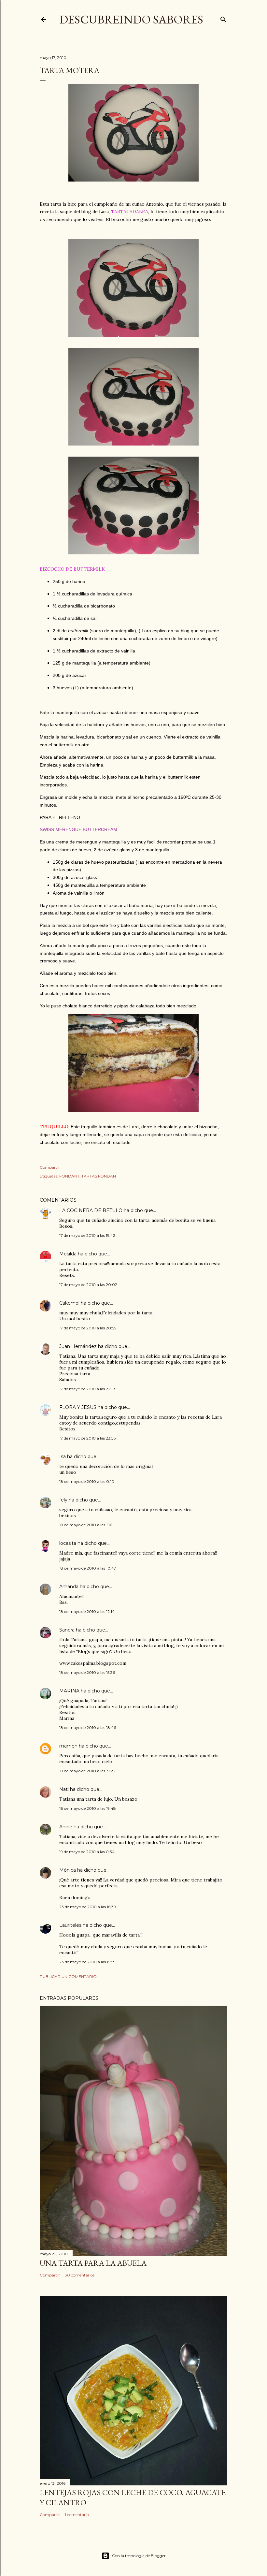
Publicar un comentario (68, 1976)
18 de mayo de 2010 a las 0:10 (87, 1481)
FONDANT (69, 1176)
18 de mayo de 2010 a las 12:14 (87, 1611)
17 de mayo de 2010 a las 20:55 (88, 1328)
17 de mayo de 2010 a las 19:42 (87, 1235)
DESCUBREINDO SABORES (131, 19)
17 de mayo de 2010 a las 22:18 (87, 1389)
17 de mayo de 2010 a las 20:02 (88, 1285)
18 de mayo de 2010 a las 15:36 (87, 1672)
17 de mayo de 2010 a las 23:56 (87, 1438)
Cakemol (69, 1303)
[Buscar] (223, 18)
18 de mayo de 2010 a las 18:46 (88, 1727)
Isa (63, 1456)
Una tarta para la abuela (93, 2263)
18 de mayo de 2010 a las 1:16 (86, 1525)
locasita (68, 1543)
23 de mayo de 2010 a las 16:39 (88, 1907)
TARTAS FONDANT (100, 1176)
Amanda (69, 1587)
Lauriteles (70, 1925)
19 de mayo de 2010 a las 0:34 (87, 1852)
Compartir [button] (50, 1167)
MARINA (69, 1691)
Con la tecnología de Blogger (139, 2556)
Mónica (68, 1870)
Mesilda (68, 1254)
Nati (64, 1789)
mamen (68, 1746)
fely (63, 1500)
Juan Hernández (78, 1346)
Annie (66, 1827)
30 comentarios (80, 2275)
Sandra (67, 1630)
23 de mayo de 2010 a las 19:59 (87, 1962)
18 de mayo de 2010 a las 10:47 (88, 1568)
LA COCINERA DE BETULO (91, 1210)
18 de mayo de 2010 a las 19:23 (87, 1771)
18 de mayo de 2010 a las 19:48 (88, 1808)
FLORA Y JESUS (78, 1407)
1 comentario (77, 2515)
